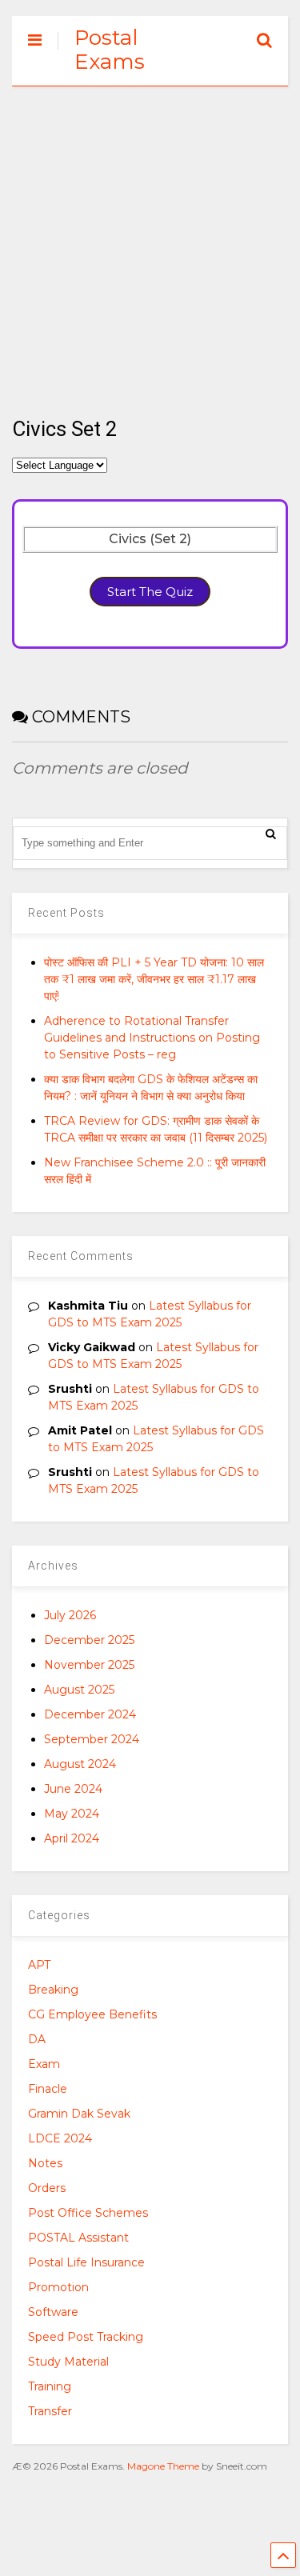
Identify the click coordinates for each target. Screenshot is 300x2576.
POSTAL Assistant (78, 2238)
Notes (45, 2163)
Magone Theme (163, 2466)
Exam (44, 2064)
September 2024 (92, 1739)
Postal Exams (110, 50)
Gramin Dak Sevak (79, 2114)
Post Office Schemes (88, 2213)
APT (39, 1965)
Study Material (68, 2362)
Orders (47, 2188)
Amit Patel (80, 1430)
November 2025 (89, 1665)
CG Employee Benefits (92, 2014)
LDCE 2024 (60, 2138)
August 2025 (79, 1690)
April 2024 (72, 1838)
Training (50, 2386)
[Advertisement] (150, 243)
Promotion (58, 2287)
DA (37, 2039)
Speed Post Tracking (86, 2337)
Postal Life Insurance (86, 2262)
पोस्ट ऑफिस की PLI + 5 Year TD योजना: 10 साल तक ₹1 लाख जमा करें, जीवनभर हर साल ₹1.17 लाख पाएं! (154, 979)
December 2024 (90, 1714)
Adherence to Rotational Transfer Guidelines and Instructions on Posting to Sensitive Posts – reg (152, 1038)
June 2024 (73, 1789)
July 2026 (70, 1615)
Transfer (50, 2411)
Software (53, 2312)
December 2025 (89, 1640)
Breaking (53, 1990)
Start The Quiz (150, 592)
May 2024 (72, 1814)
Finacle (48, 2089)
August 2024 (80, 1764)
